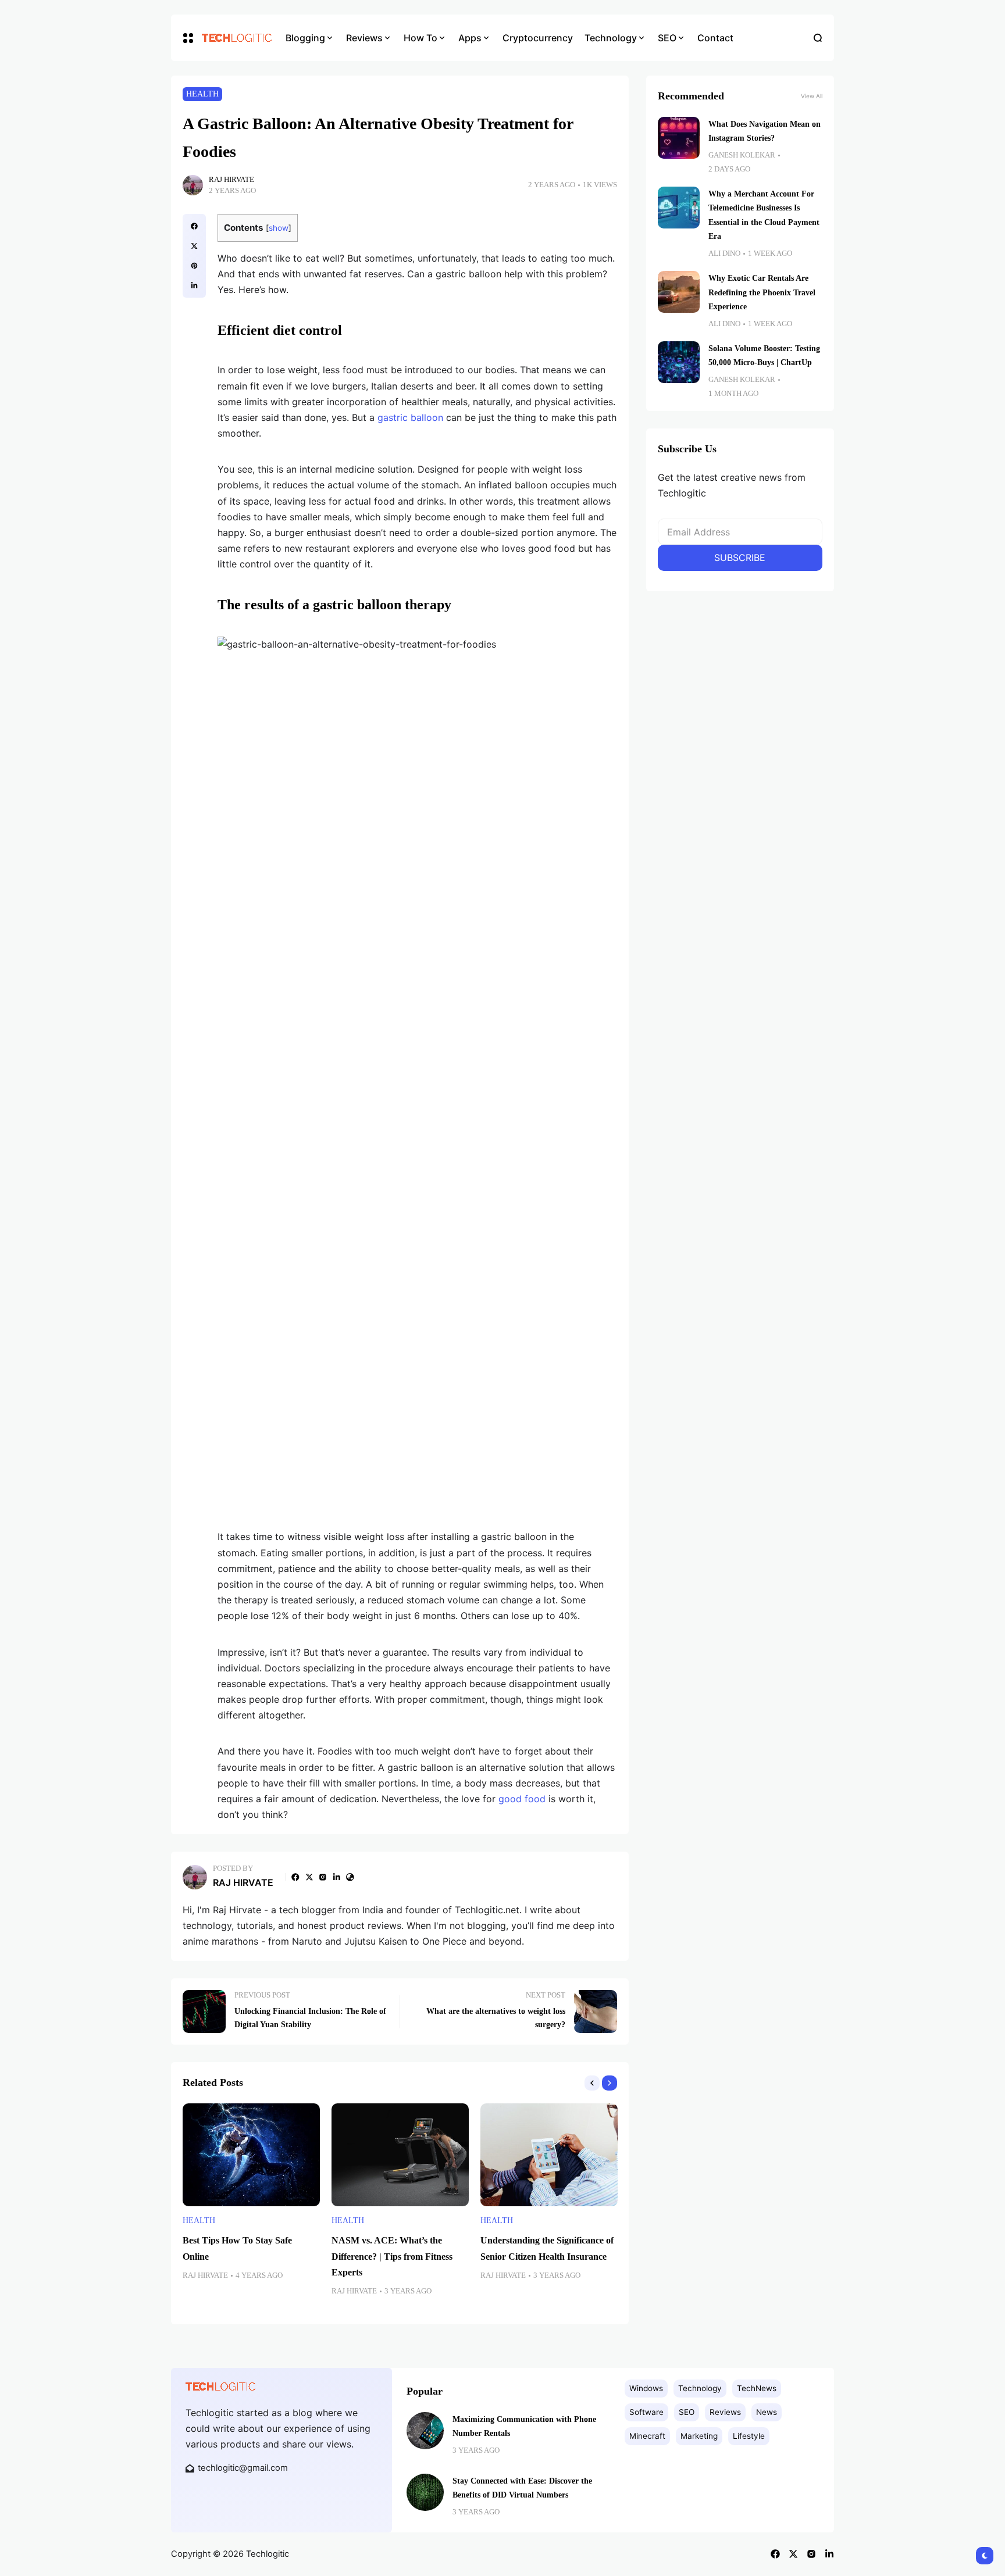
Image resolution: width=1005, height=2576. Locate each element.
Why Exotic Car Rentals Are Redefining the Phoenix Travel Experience (762, 292)
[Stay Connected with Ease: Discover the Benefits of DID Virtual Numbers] (425, 2492)
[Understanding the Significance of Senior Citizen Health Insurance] (549, 2155)
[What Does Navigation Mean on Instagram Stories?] (679, 138)
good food (522, 1799)
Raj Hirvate (231, 180)
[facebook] (194, 226)
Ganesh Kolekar (742, 155)
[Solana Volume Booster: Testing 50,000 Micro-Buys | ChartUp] (679, 362)
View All (812, 96)
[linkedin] (194, 285)
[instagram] (323, 1877)
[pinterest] (194, 266)
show (279, 228)
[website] (350, 1877)
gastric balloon (410, 417)
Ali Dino (724, 253)
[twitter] (194, 246)
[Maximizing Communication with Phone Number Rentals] (425, 2431)
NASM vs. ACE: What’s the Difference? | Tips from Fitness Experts (392, 2256)
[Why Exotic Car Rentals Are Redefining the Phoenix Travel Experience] (679, 292)
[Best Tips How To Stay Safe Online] (251, 2155)
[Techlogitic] (235, 38)
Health (202, 94)
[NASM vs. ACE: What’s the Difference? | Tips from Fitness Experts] (400, 2155)
